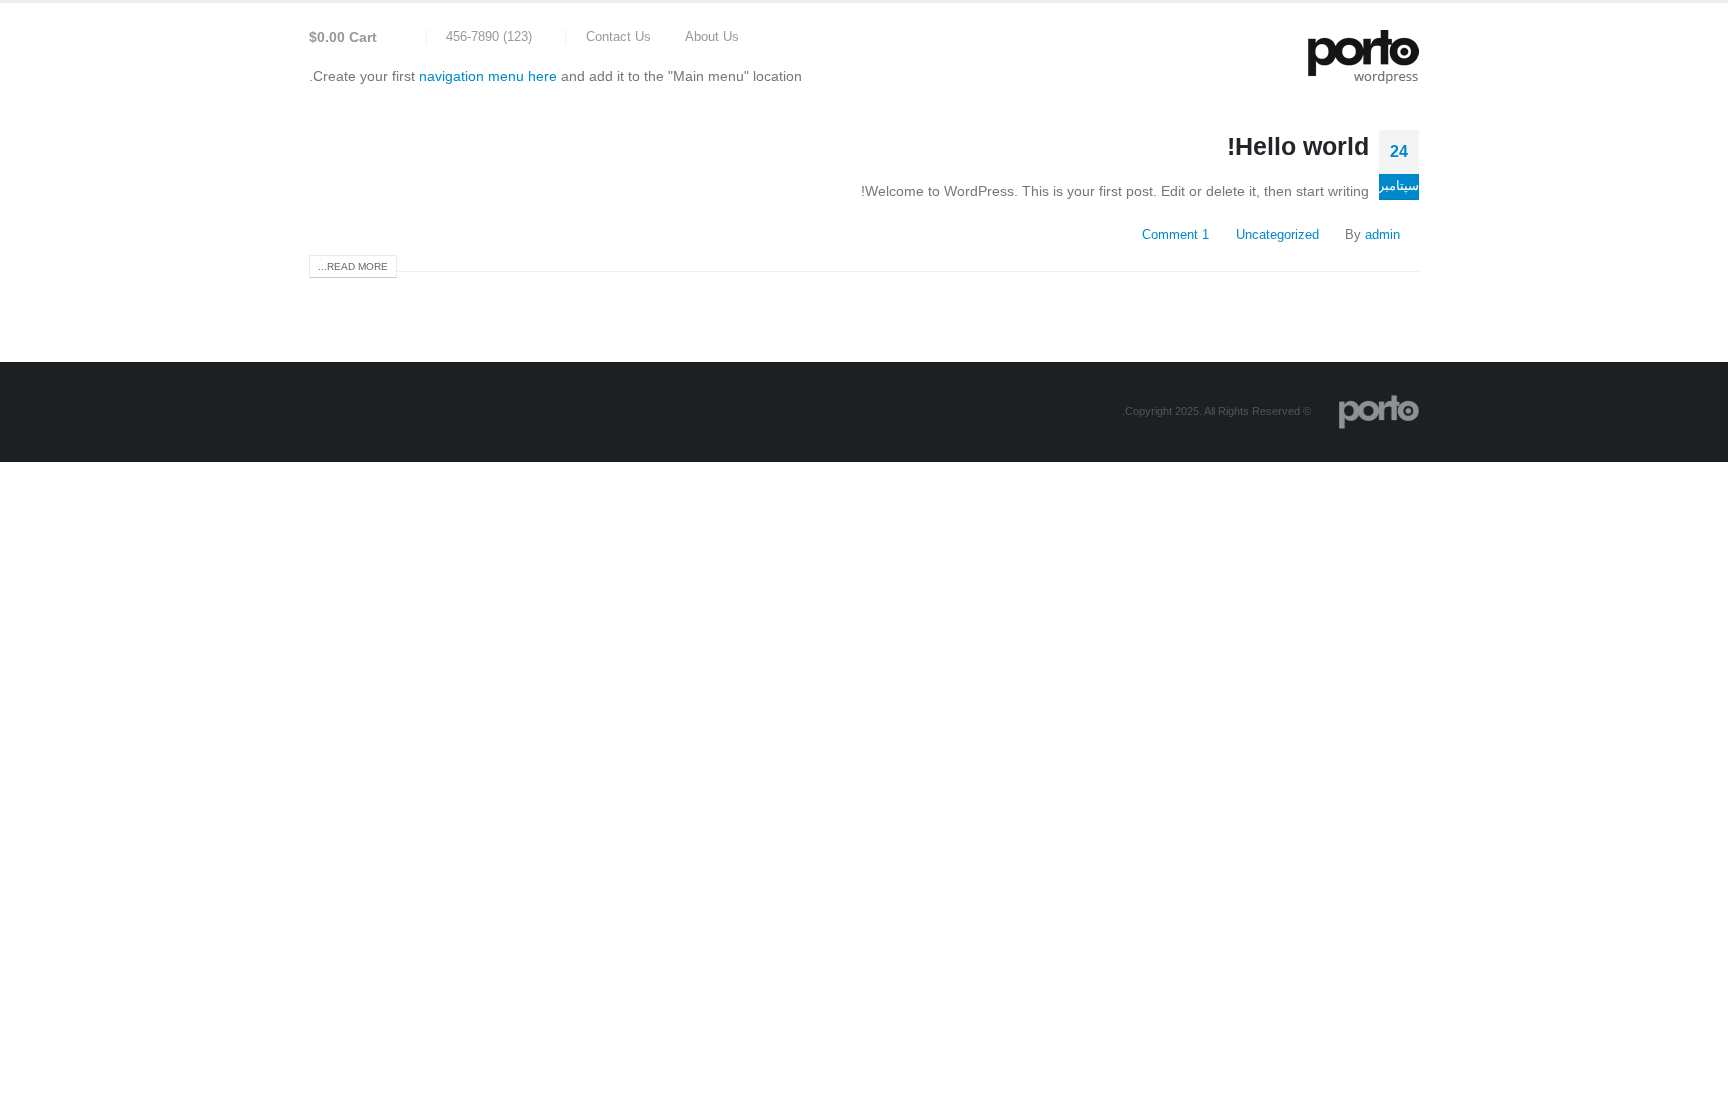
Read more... (353, 266)
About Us (712, 37)
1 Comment (1175, 235)
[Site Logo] (1363, 57)
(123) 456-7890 (489, 37)
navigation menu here (488, 76)
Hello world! (1298, 146)
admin (1382, 235)
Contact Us (618, 37)
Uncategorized (1277, 235)
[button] (407, 37)
